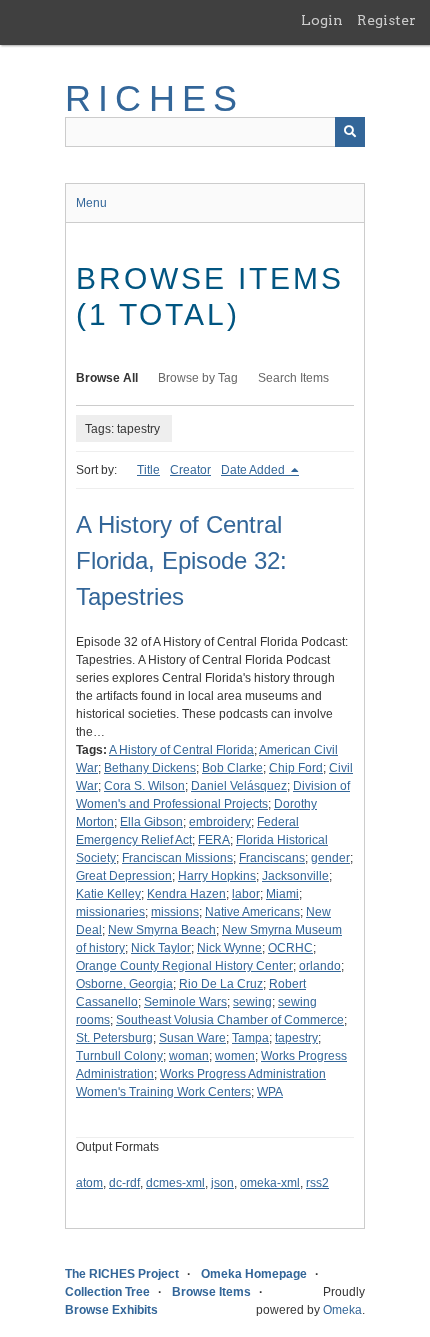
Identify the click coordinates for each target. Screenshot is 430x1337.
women (235, 1056)
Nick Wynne (229, 948)
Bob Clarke (232, 768)
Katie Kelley (108, 894)
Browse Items (211, 1292)
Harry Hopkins (217, 876)
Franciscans (272, 858)
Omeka (342, 1310)
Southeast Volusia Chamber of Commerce (230, 1020)
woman (189, 1056)
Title (148, 470)
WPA (270, 1092)
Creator (190, 470)
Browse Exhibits (111, 1310)
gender (330, 858)
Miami (282, 894)
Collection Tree (107, 1292)
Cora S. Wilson (144, 786)
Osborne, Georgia (124, 984)
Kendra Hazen (186, 894)
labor (246, 894)
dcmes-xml (175, 1183)
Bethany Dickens (150, 768)
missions (175, 912)
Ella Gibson (151, 822)
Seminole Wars (185, 1002)
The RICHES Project (122, 1274)
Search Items (293, 378)
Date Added (254, 470)
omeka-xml (270, 1183)
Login (322, 20)
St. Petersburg (114, 1038)
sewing (252, 1002)
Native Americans (252, 912)
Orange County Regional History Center (184, 966)
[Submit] (350, 132)
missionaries (110, 912)
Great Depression (124, 876)
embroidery (220, 822)
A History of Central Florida (181, 750)
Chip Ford (296, 768)
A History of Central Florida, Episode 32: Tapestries (181, 560)
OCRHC (290, 948)
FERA (214, 840)
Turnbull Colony (119, 1056)
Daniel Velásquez (239, 786)
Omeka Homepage (254, 1274)
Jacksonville (295, 876)
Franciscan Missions (177, 858)
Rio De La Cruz (221, 984)
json (222, 1183)
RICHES (154, 98)
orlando (320, 966)
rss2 (317, 1183)
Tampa (250, 1038)
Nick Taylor (161, 948)
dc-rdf (124, 1183)
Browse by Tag (198, 378)
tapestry (296, 1038)
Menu (91, 203)
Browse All (107, 378)
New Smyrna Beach (162, 930)
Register (386, 20)
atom (89, 1183)
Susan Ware (192, 1038)
